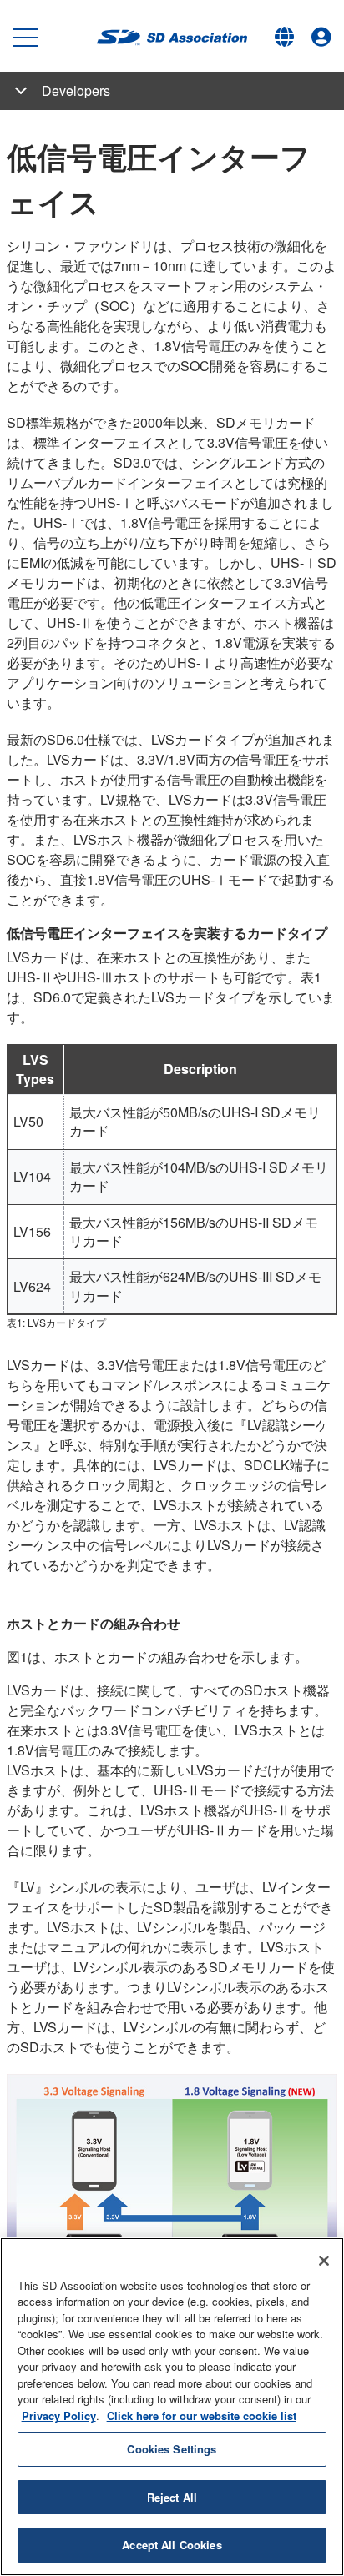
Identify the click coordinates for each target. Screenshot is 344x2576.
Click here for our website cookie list (202, 2415)
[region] (172, 2407)
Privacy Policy (59, 2415)
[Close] (324, 2261)
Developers (76, 90)
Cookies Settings (172, 2449)
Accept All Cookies (172, 2545)
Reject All (172, 2497)
